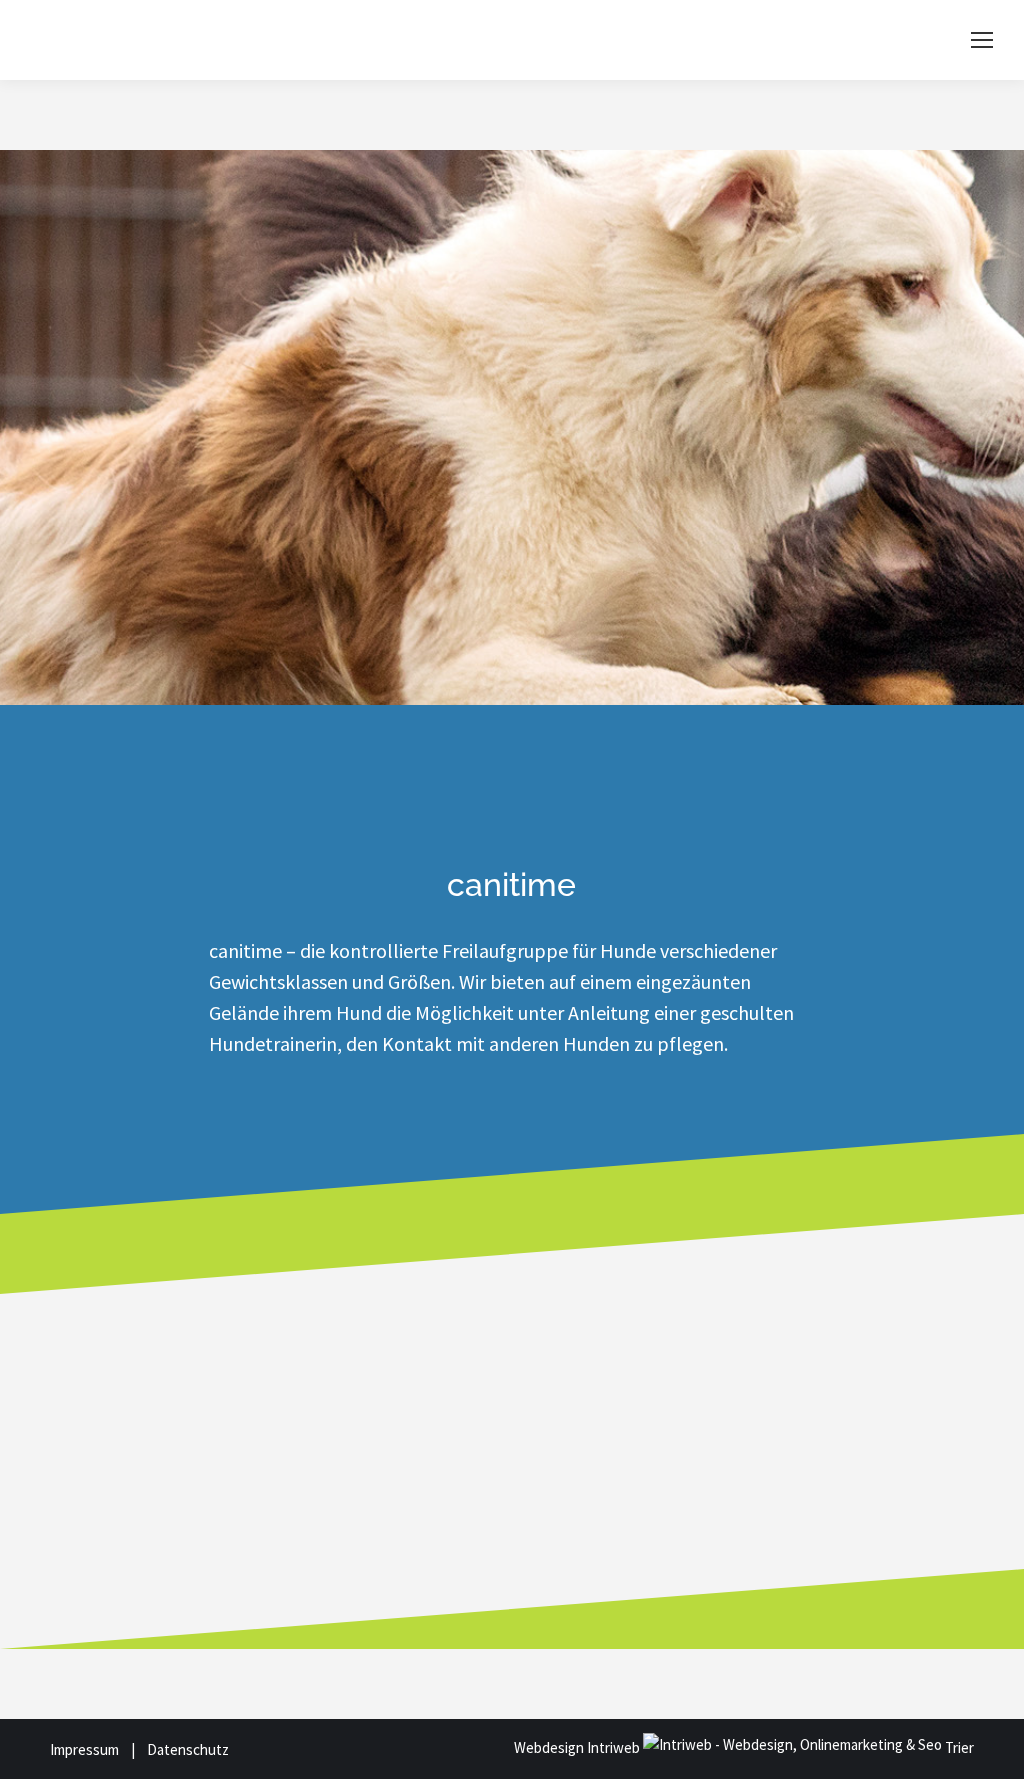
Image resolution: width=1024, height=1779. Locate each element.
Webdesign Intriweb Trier (744, 1747)
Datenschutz (188, 1749)
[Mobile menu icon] (982, 40)
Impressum (89, 1749)
